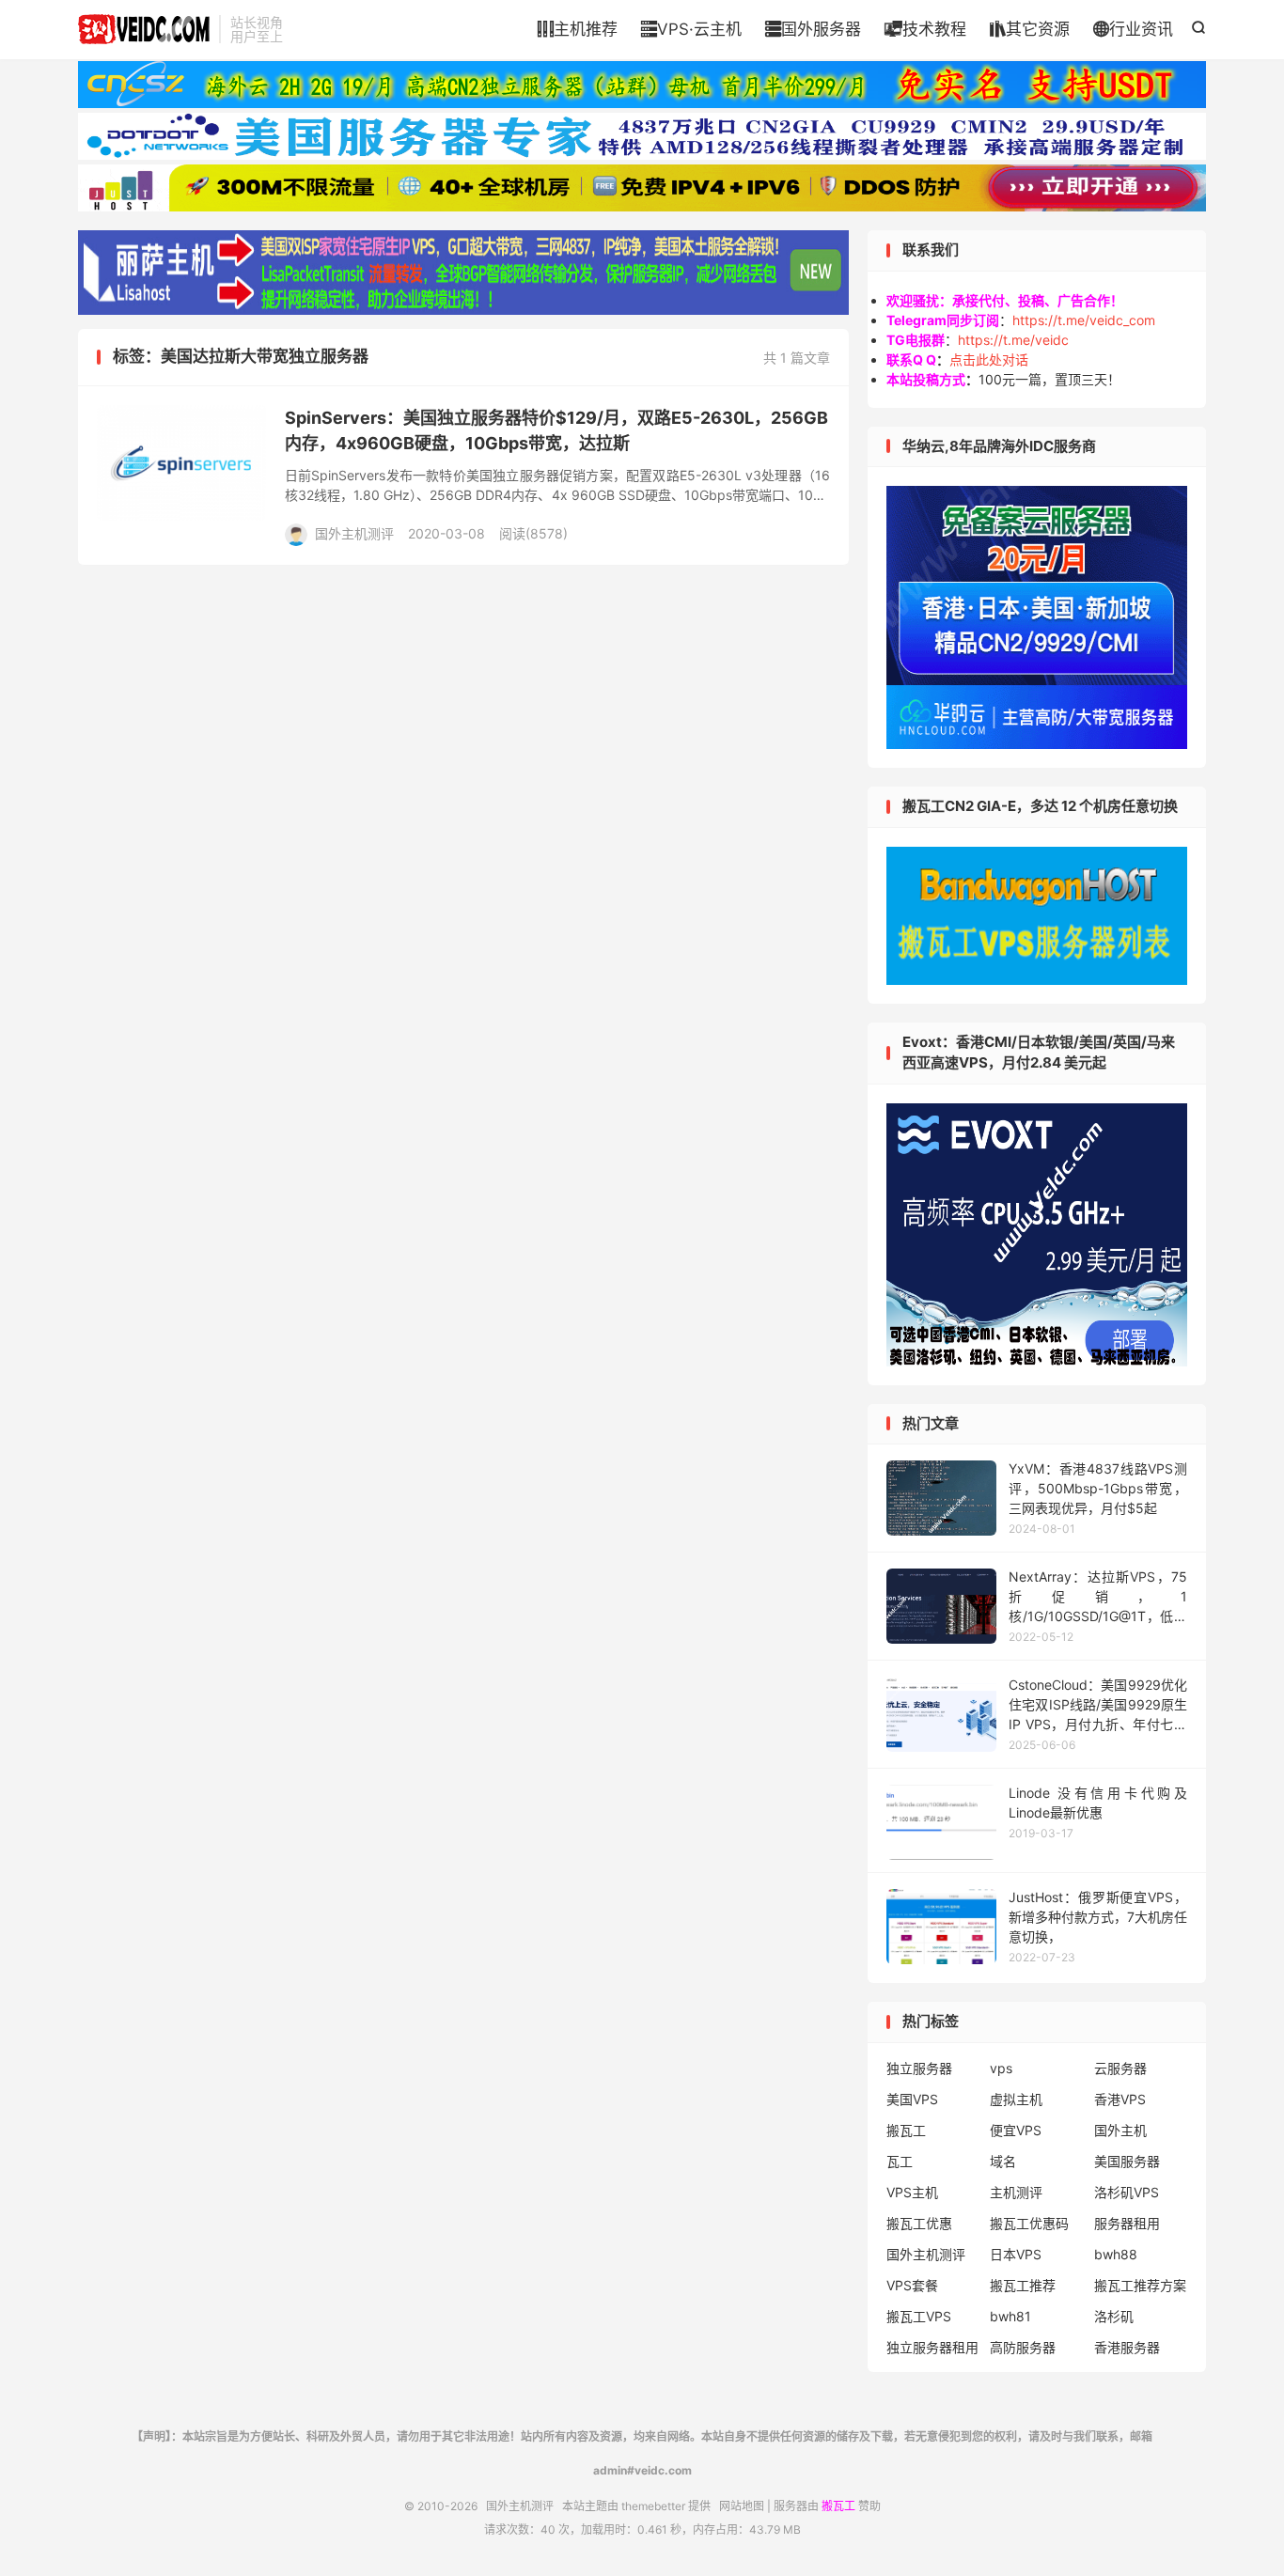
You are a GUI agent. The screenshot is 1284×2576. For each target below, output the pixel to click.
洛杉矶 (1114, 2316)
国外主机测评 (144, 29)
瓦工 (900, 2161)
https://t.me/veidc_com (1084, 320)
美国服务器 (1127, 2161)
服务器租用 (1127, 2223)
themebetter (653, 2506)
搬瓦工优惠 (919, 2223)
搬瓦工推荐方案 (1140, 2285)
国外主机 (1120, 2130)
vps (1001, 2068)
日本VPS (1016, 2254)
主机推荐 (578, 29)
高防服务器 (1023, 2347)
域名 (1003, 2161)
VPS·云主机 (691, 29)
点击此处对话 (989, 359)
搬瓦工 (906, 2130)
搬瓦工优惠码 (1029, 2223)
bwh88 (1116, 2254)
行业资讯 (1133, 29)
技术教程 (925, 29)
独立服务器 (919, 2068)
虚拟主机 (1016, 2099)
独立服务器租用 (932, 2347)
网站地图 (742, 2506)
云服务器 (1120, 2068)
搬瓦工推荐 (1023, 2285)
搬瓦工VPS (919, 2316)
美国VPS (912, 2099)
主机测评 (1016, 2192)
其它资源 (1030, 29)
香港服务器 (1127, 2347)
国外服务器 (813, 29)
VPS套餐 (912, 2285)
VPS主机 (912, 2192)
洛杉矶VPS (1127, 2192)
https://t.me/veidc (1013, 340)
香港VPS (1120, 2099)
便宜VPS (1016, 2130)
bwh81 (1010, 2316)
